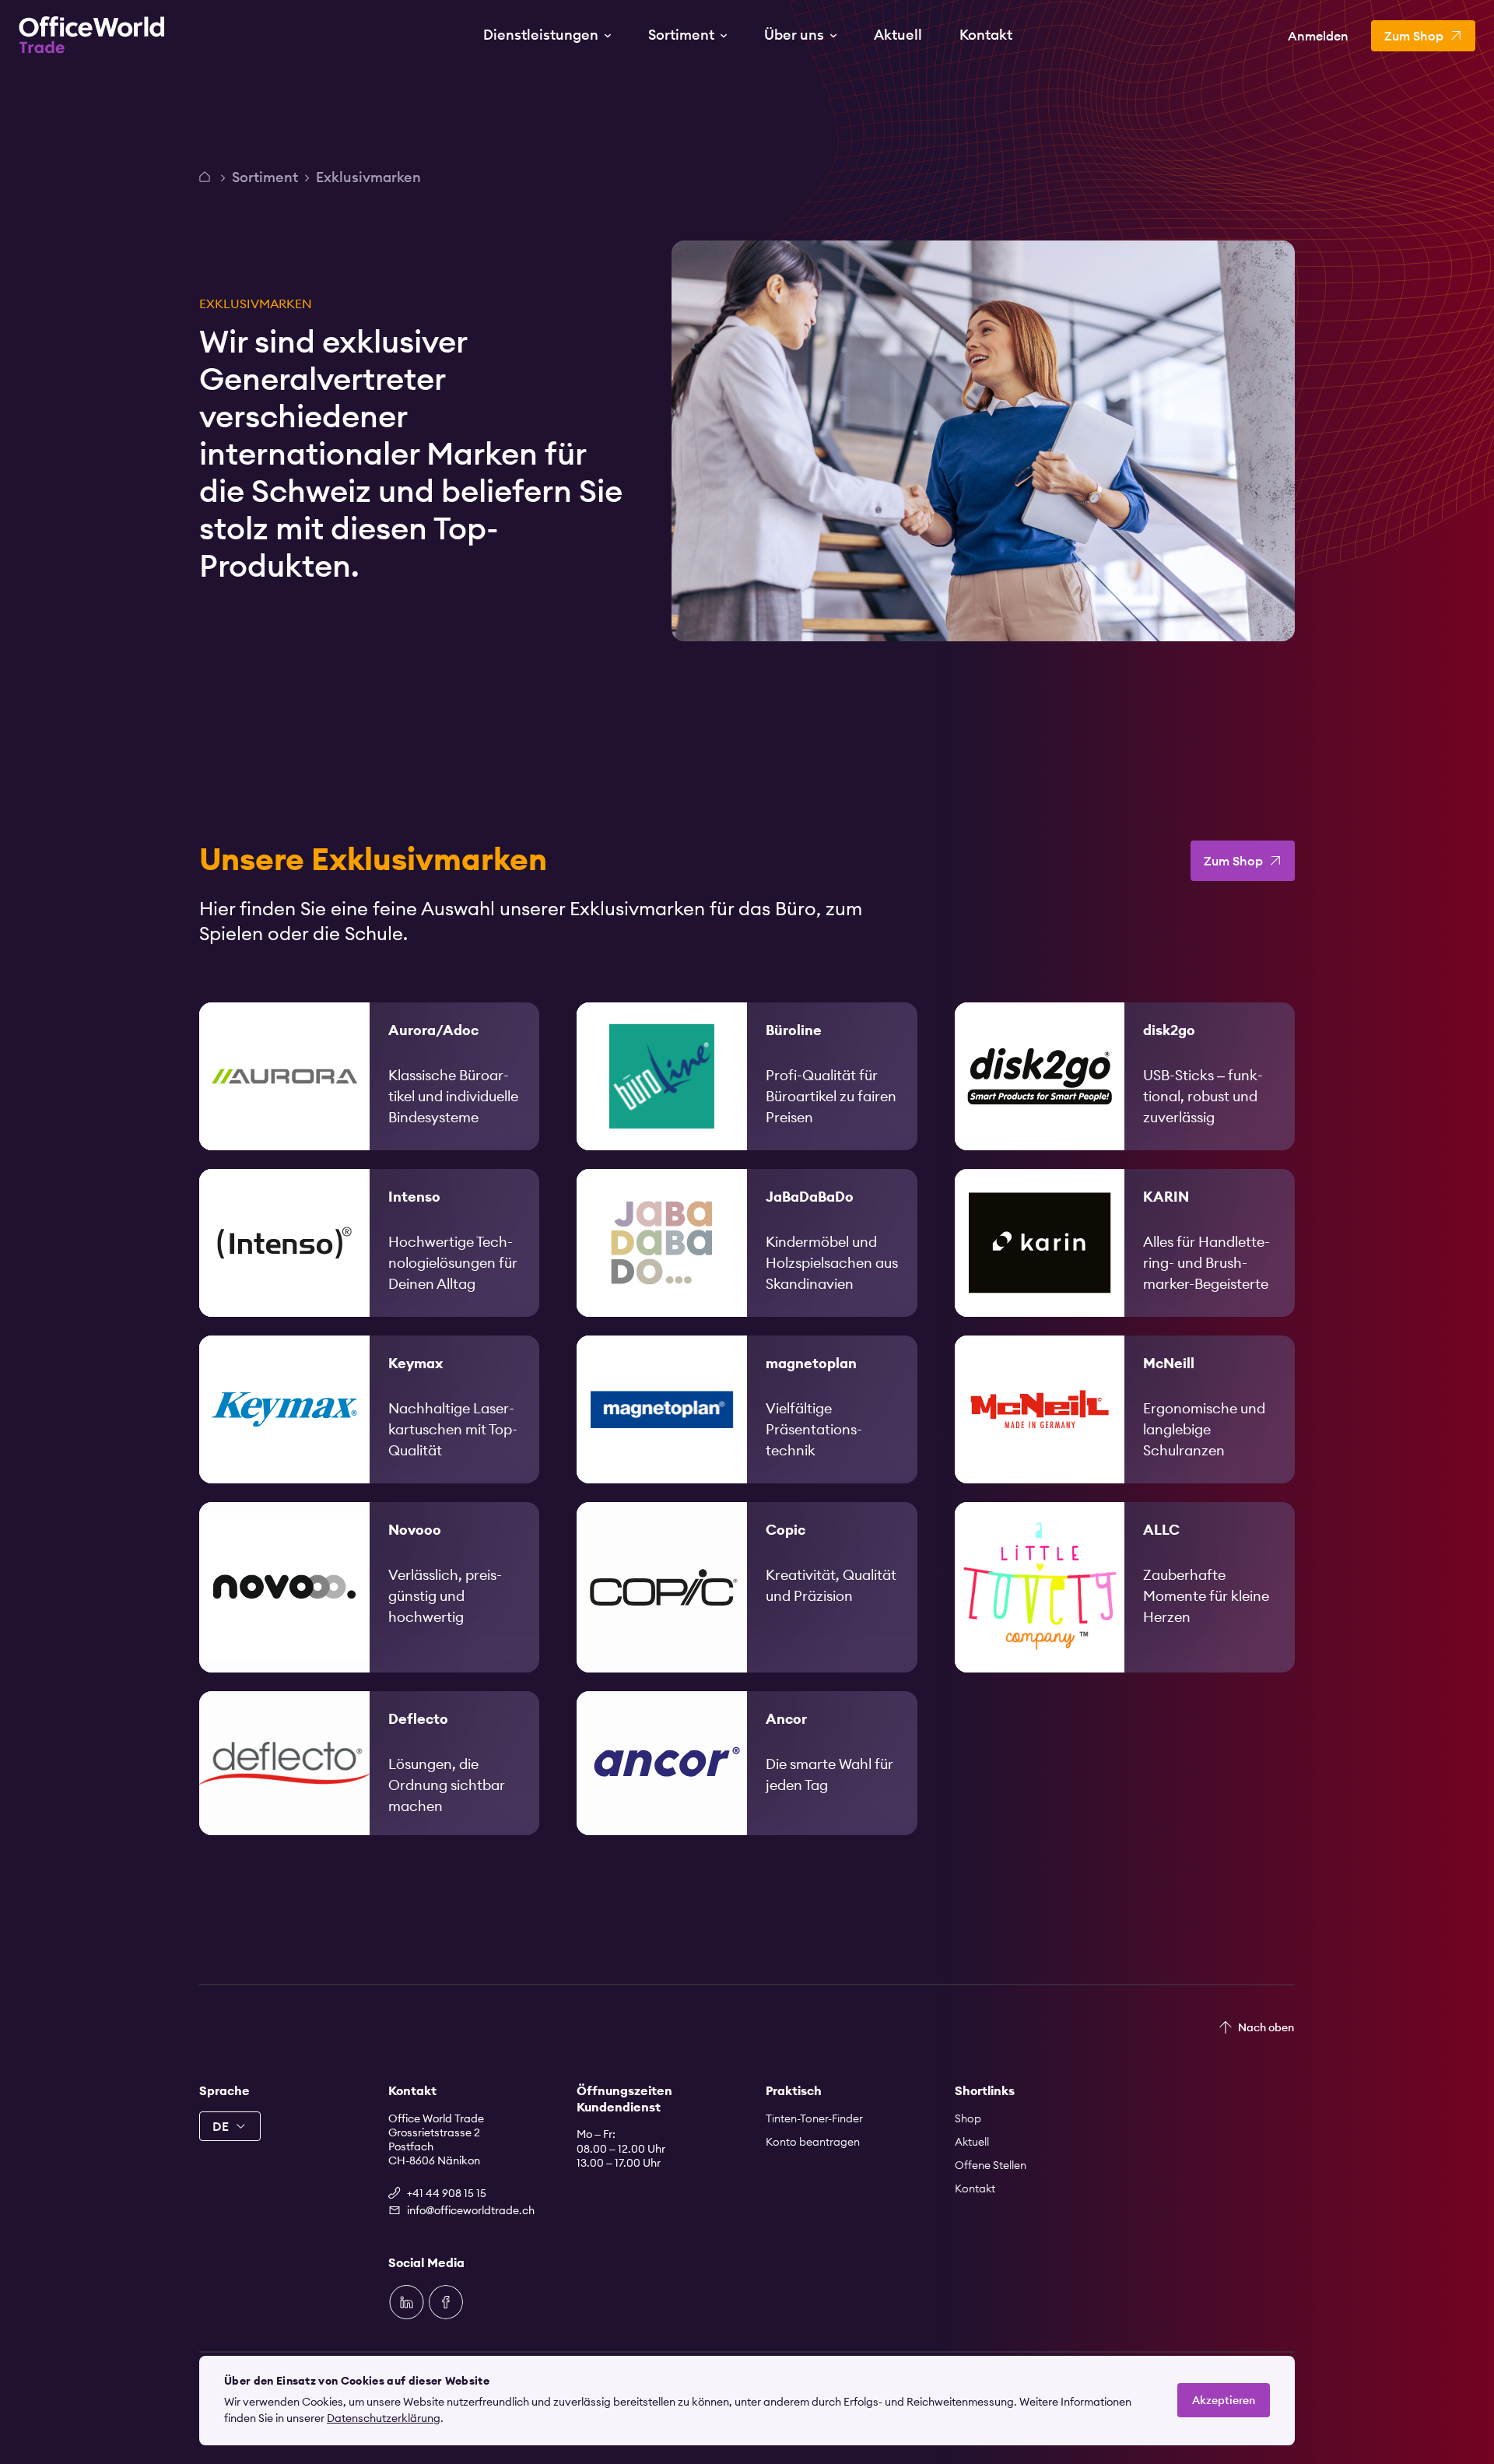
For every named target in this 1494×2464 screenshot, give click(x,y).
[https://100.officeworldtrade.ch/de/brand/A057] (747, 1763)
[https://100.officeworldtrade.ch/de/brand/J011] (747, 1243)
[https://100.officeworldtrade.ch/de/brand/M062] (1125, 1409)
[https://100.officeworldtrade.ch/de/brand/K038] (1125, 1243)
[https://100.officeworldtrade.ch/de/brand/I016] (369, 1243)
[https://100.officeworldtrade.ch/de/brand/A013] (369, 1076)
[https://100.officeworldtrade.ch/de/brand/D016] (1125, 1076)
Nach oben (1266, 2027)
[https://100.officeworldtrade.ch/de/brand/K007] (369, 1409)
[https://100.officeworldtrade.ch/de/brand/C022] (747, 1587)
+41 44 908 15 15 (447, 2193)
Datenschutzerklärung (384, 2418)
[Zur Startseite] (92, 35)
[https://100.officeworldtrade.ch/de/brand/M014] (747, 1409)
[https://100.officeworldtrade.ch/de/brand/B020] (747, 1076)
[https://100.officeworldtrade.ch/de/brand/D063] (369, 1763)
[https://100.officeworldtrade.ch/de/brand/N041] (369, 1587)
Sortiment (265, 177)
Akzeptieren (1224, 2400)
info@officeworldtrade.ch (471, 2210)
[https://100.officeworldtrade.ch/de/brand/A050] (1125, 1587)
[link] (369, 1076)
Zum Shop (1233, 861)
